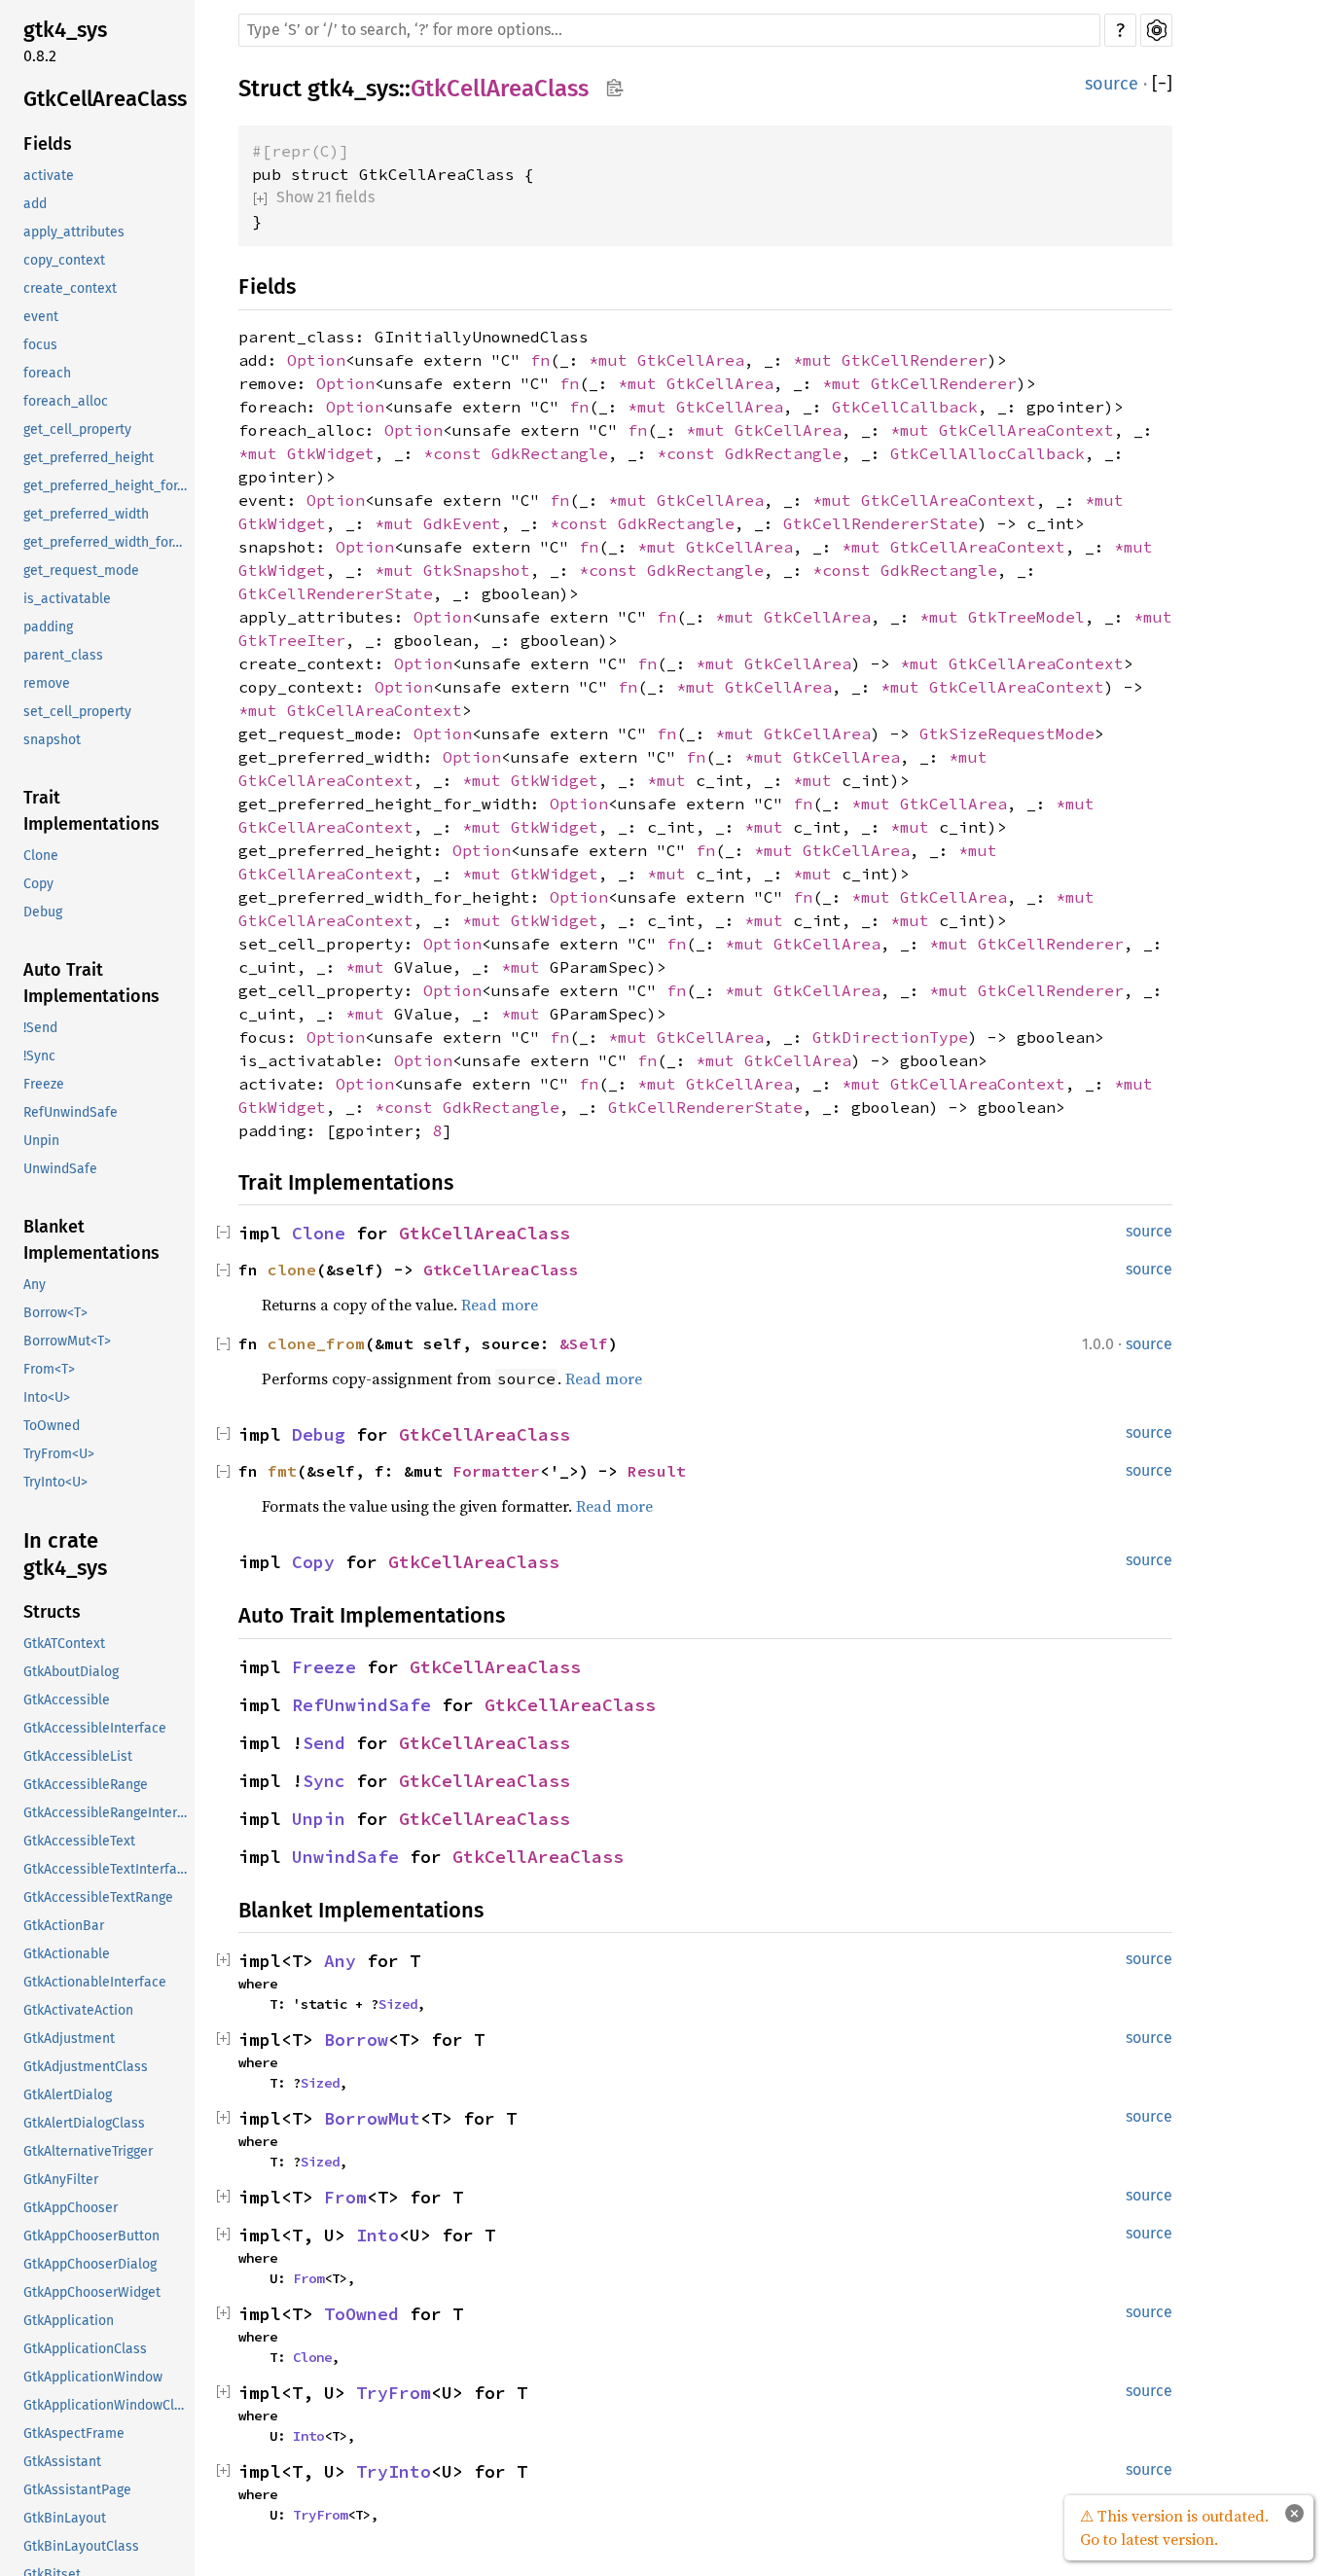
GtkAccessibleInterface (95, 1728)
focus (40, 345)
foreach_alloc (66, 401)
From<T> (49, 1369)
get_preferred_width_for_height (107, 542)
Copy (38, 884)
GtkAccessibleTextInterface (107, 1869)
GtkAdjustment (69, 2039)
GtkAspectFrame (74, 2433)
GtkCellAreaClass (105, 99)
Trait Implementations (91, 811)
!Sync (39, 1056)
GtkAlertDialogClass (84, 2123)
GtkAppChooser (71, 2208)
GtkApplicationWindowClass (107, 2405)
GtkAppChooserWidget (92, 2292)
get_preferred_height (89, 458)
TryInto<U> (55, 1482)
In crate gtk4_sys (65, 1554)
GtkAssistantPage (77, 2490)
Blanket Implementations (91, 1240)
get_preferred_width (86, 514)
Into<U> (47, 1397)
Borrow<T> (55, 1313)
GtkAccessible (67, 1700)
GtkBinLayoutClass (81, 2546)
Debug (43, 912)
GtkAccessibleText (79, 1841)
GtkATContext (64, 1644)
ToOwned (52, 1426)
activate (49, 176)
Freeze (44, 1084)
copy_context (64, 260)
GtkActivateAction (78, 2010)
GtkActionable (67, 1954)
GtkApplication (69, 2321)
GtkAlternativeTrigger (88, 2151)
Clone (41, 856)
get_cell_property (77, 429)
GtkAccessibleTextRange (98, 1897)
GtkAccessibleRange (86, 1785)
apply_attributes (74, 232)
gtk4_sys (65, 30)
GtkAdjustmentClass (86, 2067)
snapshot (52, 740)
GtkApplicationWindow (93, 2377)
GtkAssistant (62, 2462)
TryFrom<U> (59, 1454)
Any (35, 1285)
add (35, 204)
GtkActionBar (64, 1926)
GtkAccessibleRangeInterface (107, 1813)
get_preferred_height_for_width (107, 486)
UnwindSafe (60, 1169)
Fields (48, 144)
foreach (47, 373)
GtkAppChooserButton (91, 2236)
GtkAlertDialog (68, 2095)
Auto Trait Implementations (91, 983)
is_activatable (67, 599)
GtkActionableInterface (95, 1982)
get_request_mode (81, 571)
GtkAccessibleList (78, 1756)
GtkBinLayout (65, 2518)
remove (47, 683)
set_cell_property (77, 712)
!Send (40, 1028)
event (41, 317)
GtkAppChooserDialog (90, 2264)
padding (48, 627)
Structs (52, 1612)
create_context (70, 288)
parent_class (63, 655)
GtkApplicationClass (85, 2349)
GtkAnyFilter (61, 2180)
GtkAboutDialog (71, 1672)
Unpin (41, 1141)
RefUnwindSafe (71, 1112)
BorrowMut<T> (67, 1341)
